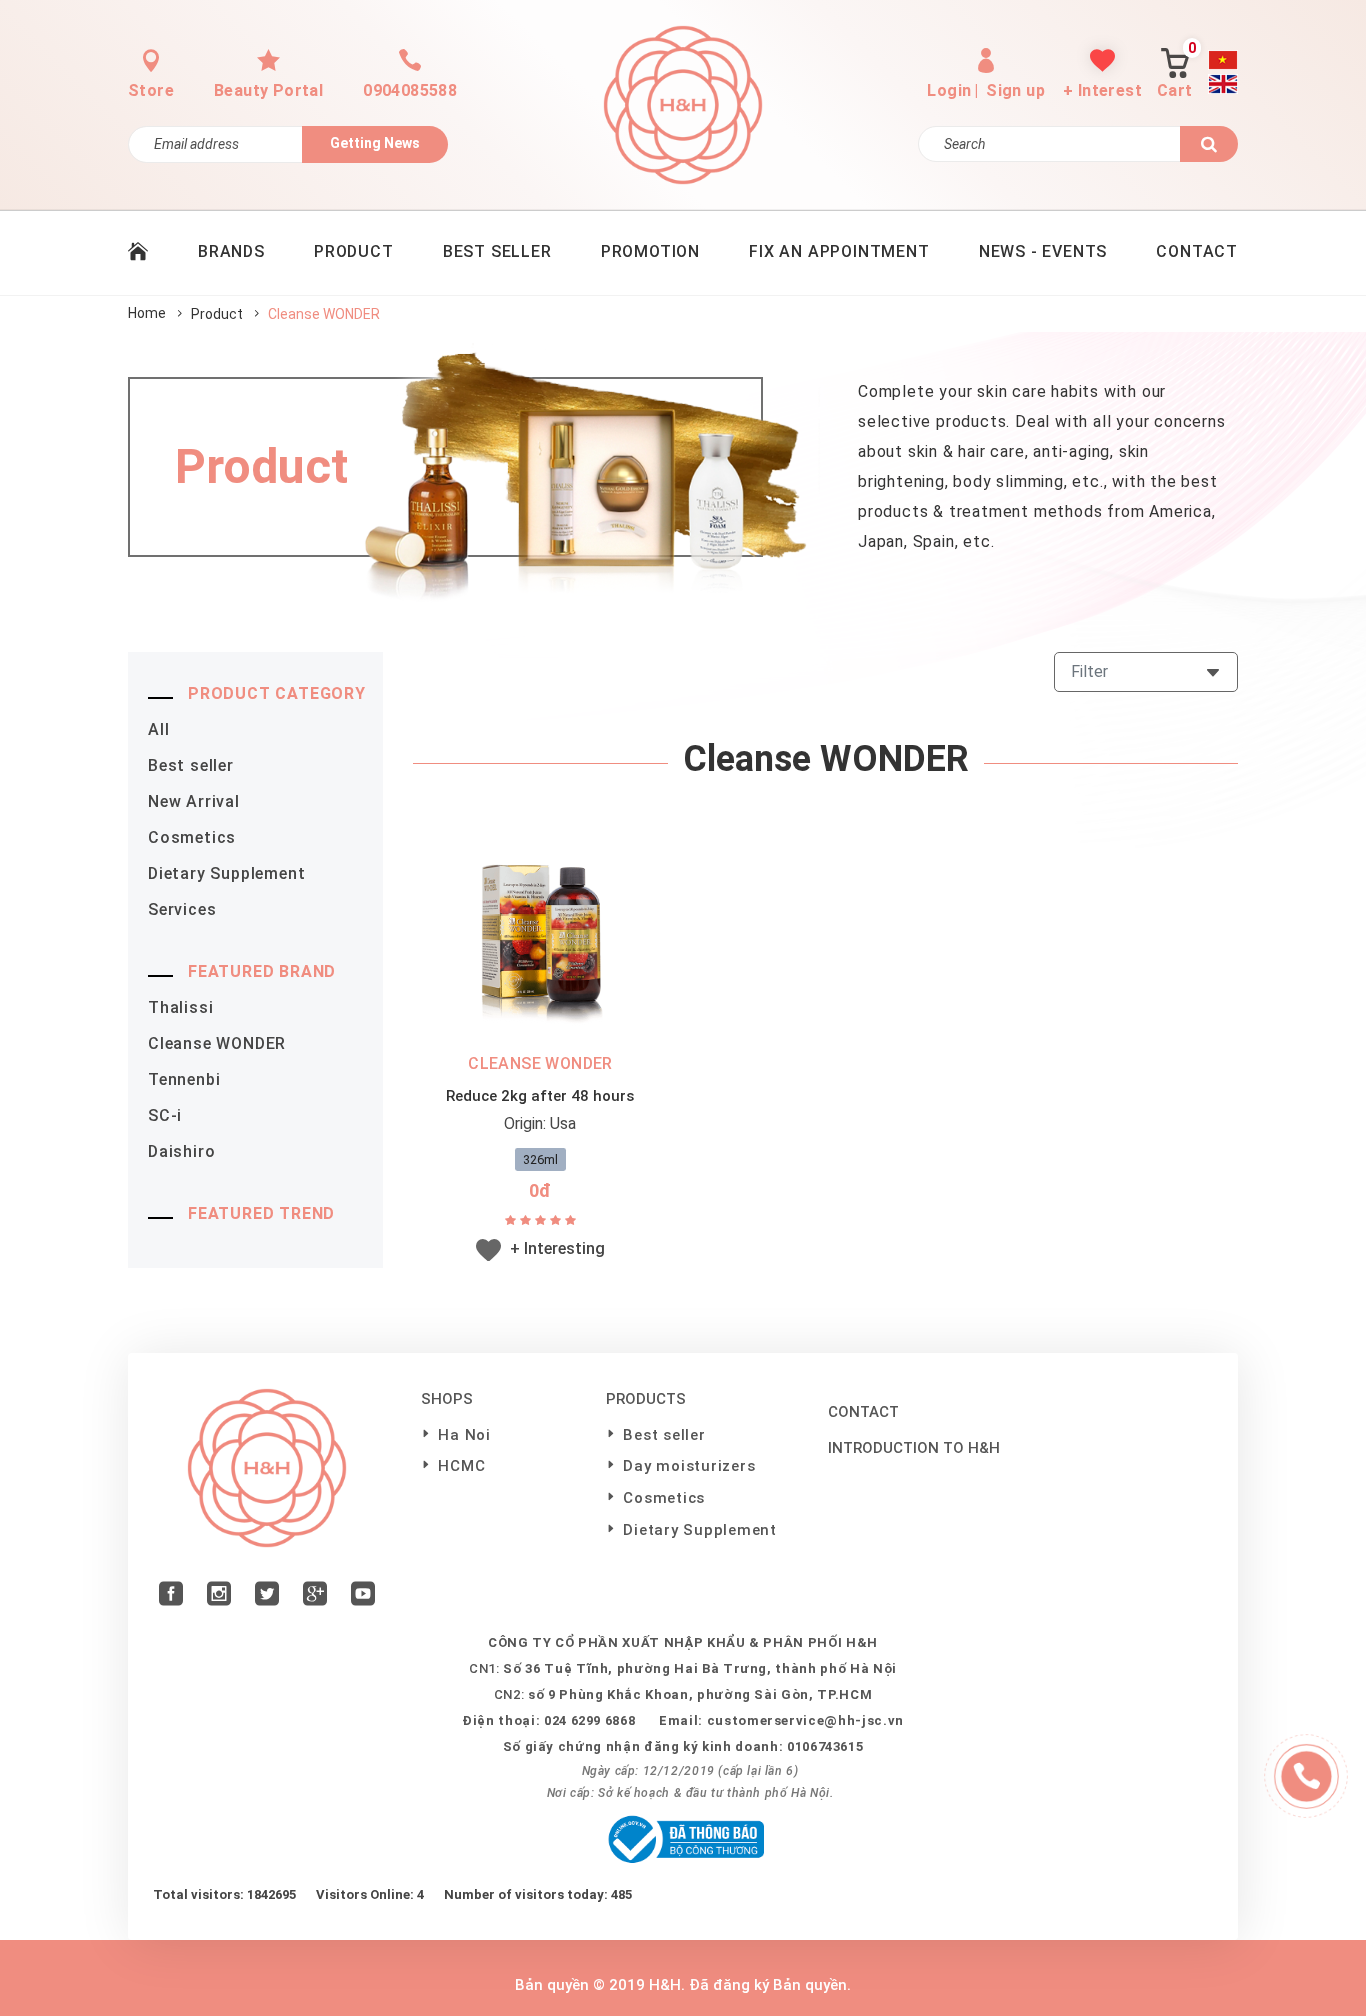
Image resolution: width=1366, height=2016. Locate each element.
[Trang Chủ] (138, 253)
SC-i (165, 1115)
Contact (863, 1412)
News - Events (1043, 251)
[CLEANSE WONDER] (540, 936)
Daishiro (181, 1151)
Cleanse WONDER (217, 1043)
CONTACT (1197, 251)
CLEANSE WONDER (540, 1063)
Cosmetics (192, 837)
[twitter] (267, 1596)
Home (147, 313)
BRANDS (231, 251)
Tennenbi (184, 1079)
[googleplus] (315, 1596)
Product (217, 314)
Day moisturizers (689, 1466)
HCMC (461, 1466)
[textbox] (1146, 672)
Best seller (191, 765)
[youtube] (363, 1596)
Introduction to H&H (914, 1448)
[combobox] (1146, 672)
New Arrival (194, 801)
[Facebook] (171, 1596)
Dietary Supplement (226, 873)
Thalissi (180, 1007)
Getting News (375, 143)
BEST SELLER (497, 251)
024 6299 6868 (589, 1720)
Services (182, 909)
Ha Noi (464, 1435)
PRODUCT (354, 251)
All (158, 729)
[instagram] (219, 1596)
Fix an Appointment (839, 251)
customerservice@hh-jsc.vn (805, 1720)
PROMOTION (650, 251)
